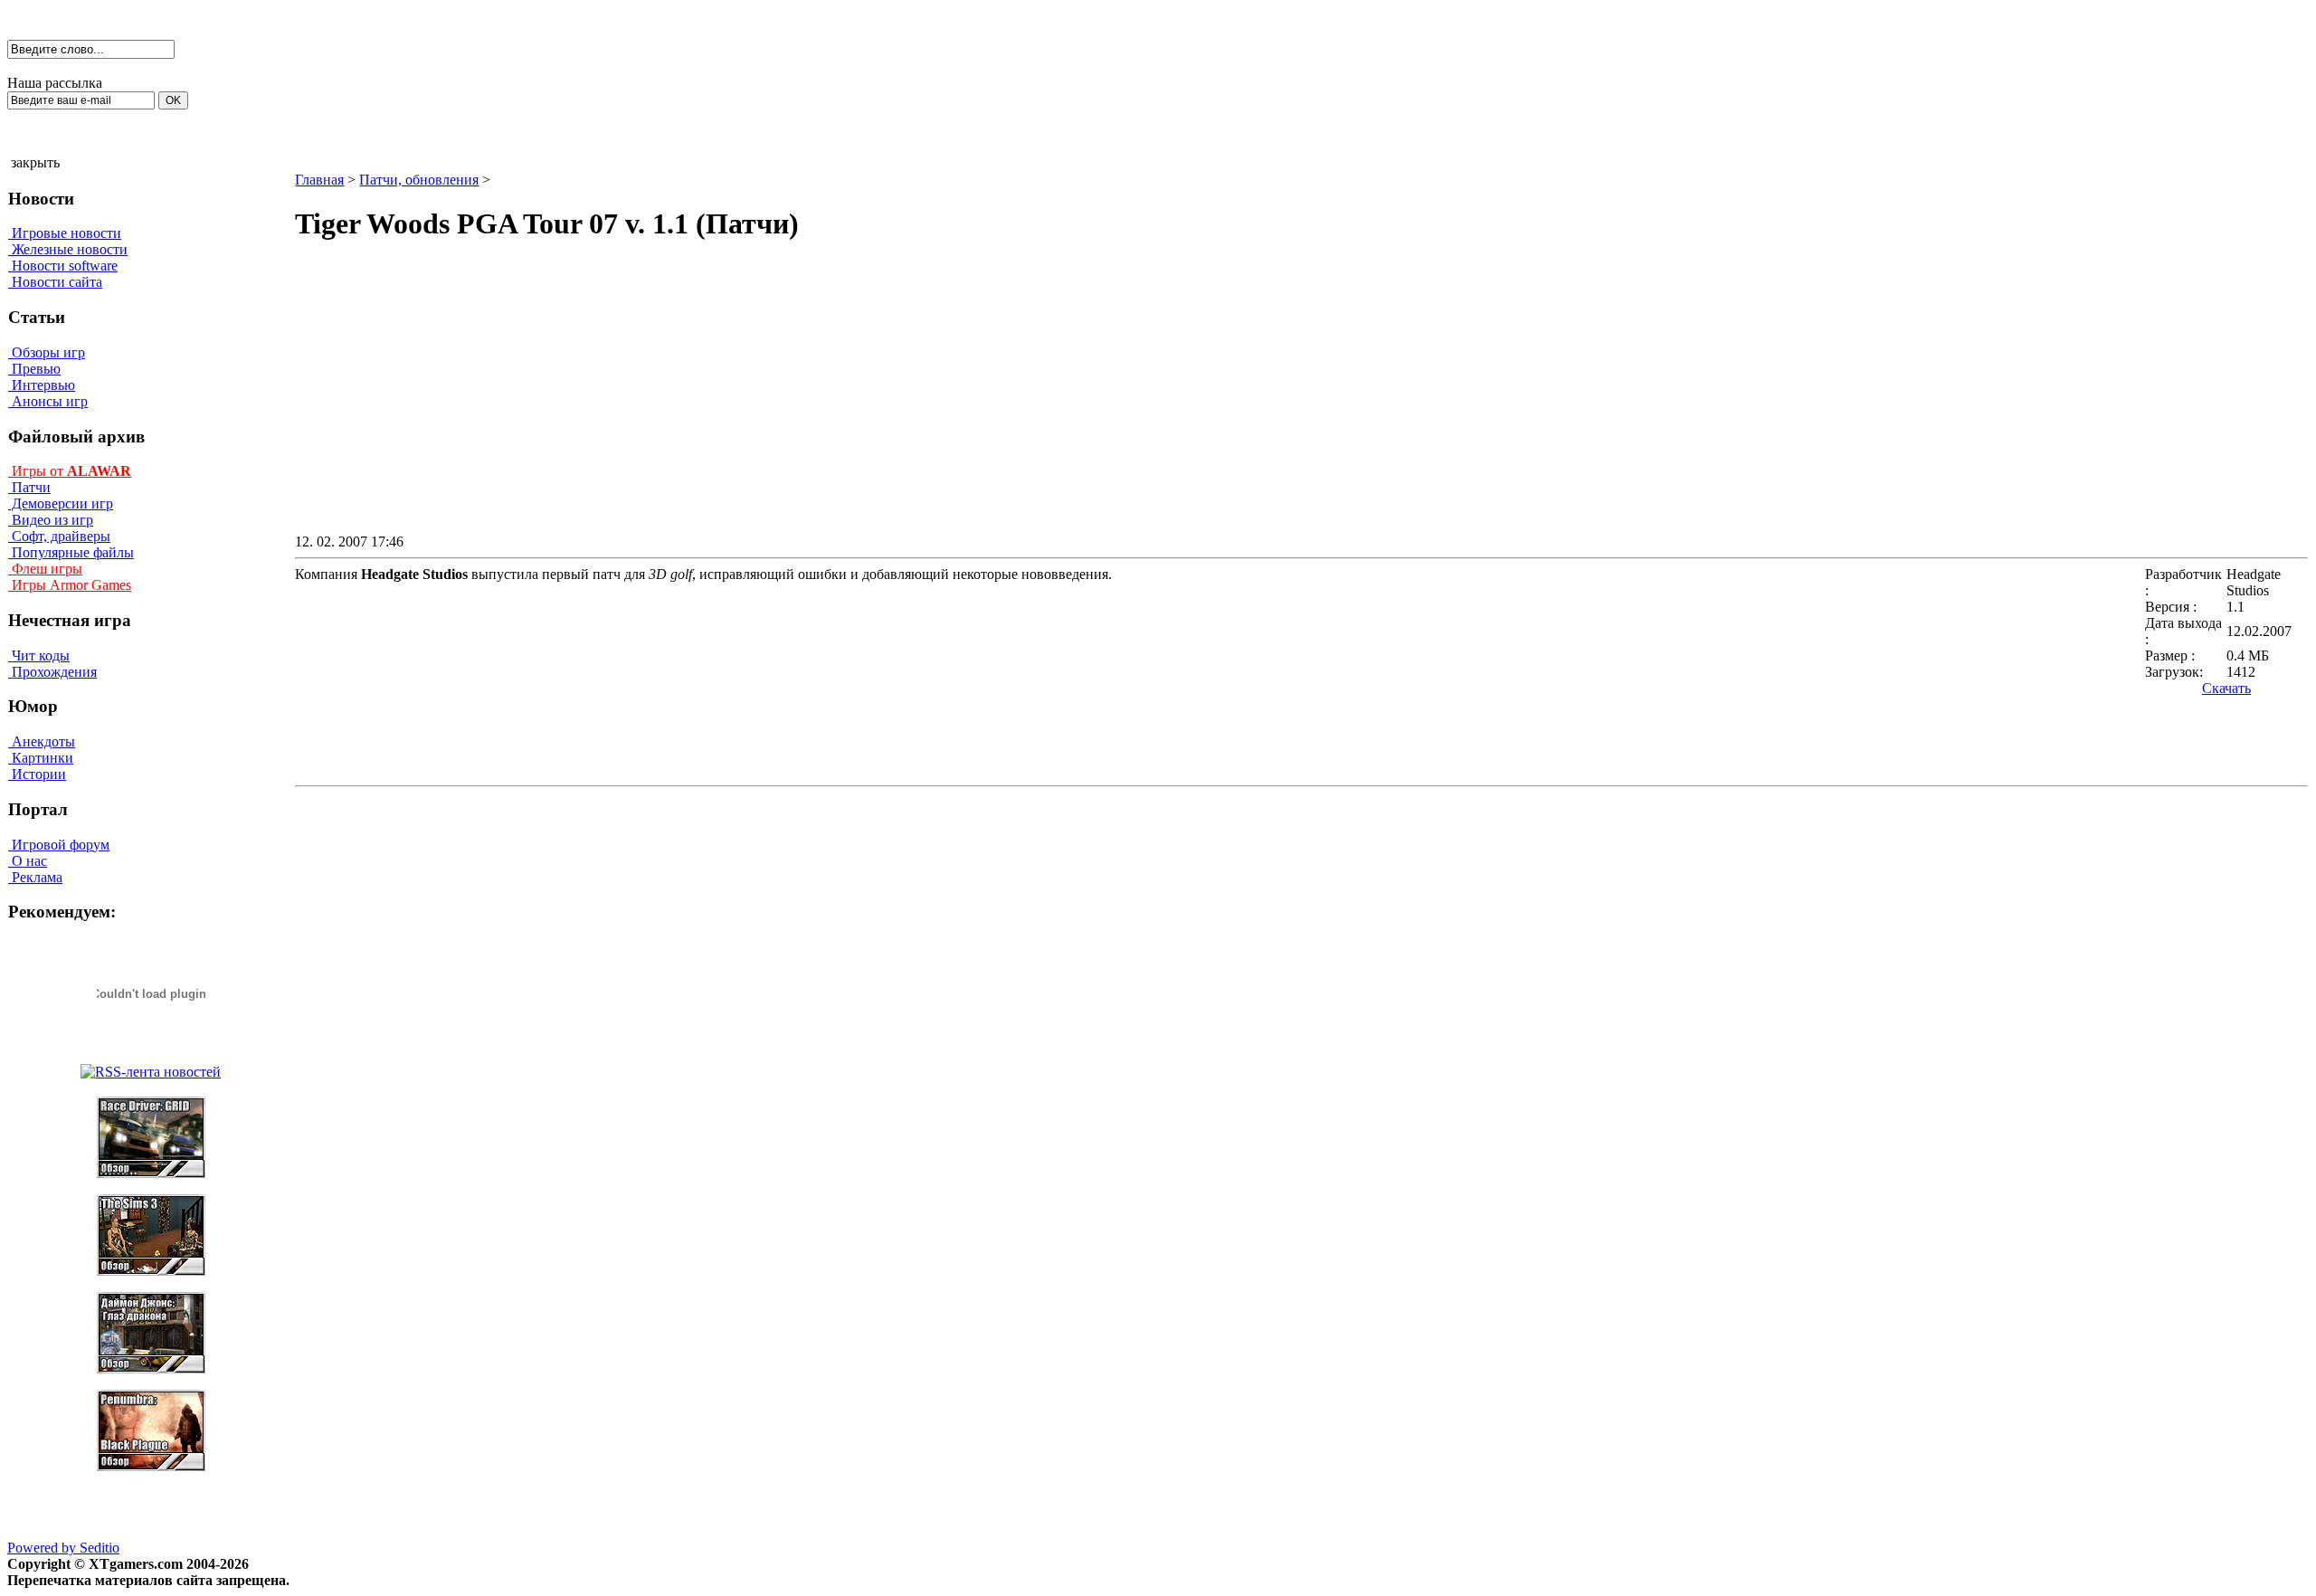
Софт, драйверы (59, 536)
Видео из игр (51, 520)
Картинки (41, 758)
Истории (37, 774)
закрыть (35, 162)
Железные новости (68, 249)
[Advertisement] (1148, 404)
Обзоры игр (47, 352)
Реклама (35, 877)
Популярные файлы (71, 552)
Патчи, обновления (419, 180)
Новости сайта (55, 282)
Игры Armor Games (70, 585)
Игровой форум (59, 845)
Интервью (42, 385)
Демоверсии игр (61, 503)
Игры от (70, 471)
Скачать (2226, 688)
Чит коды (39, 655)
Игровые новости (65, 233)
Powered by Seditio (63, 1548)
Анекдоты (42, 741)
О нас (28, 861)
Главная (319, 180)
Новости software (63, 266)
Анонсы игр (48, 401)
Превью (34, 369)
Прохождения (52, 672)
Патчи (29, 487)
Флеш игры (45, 569)
